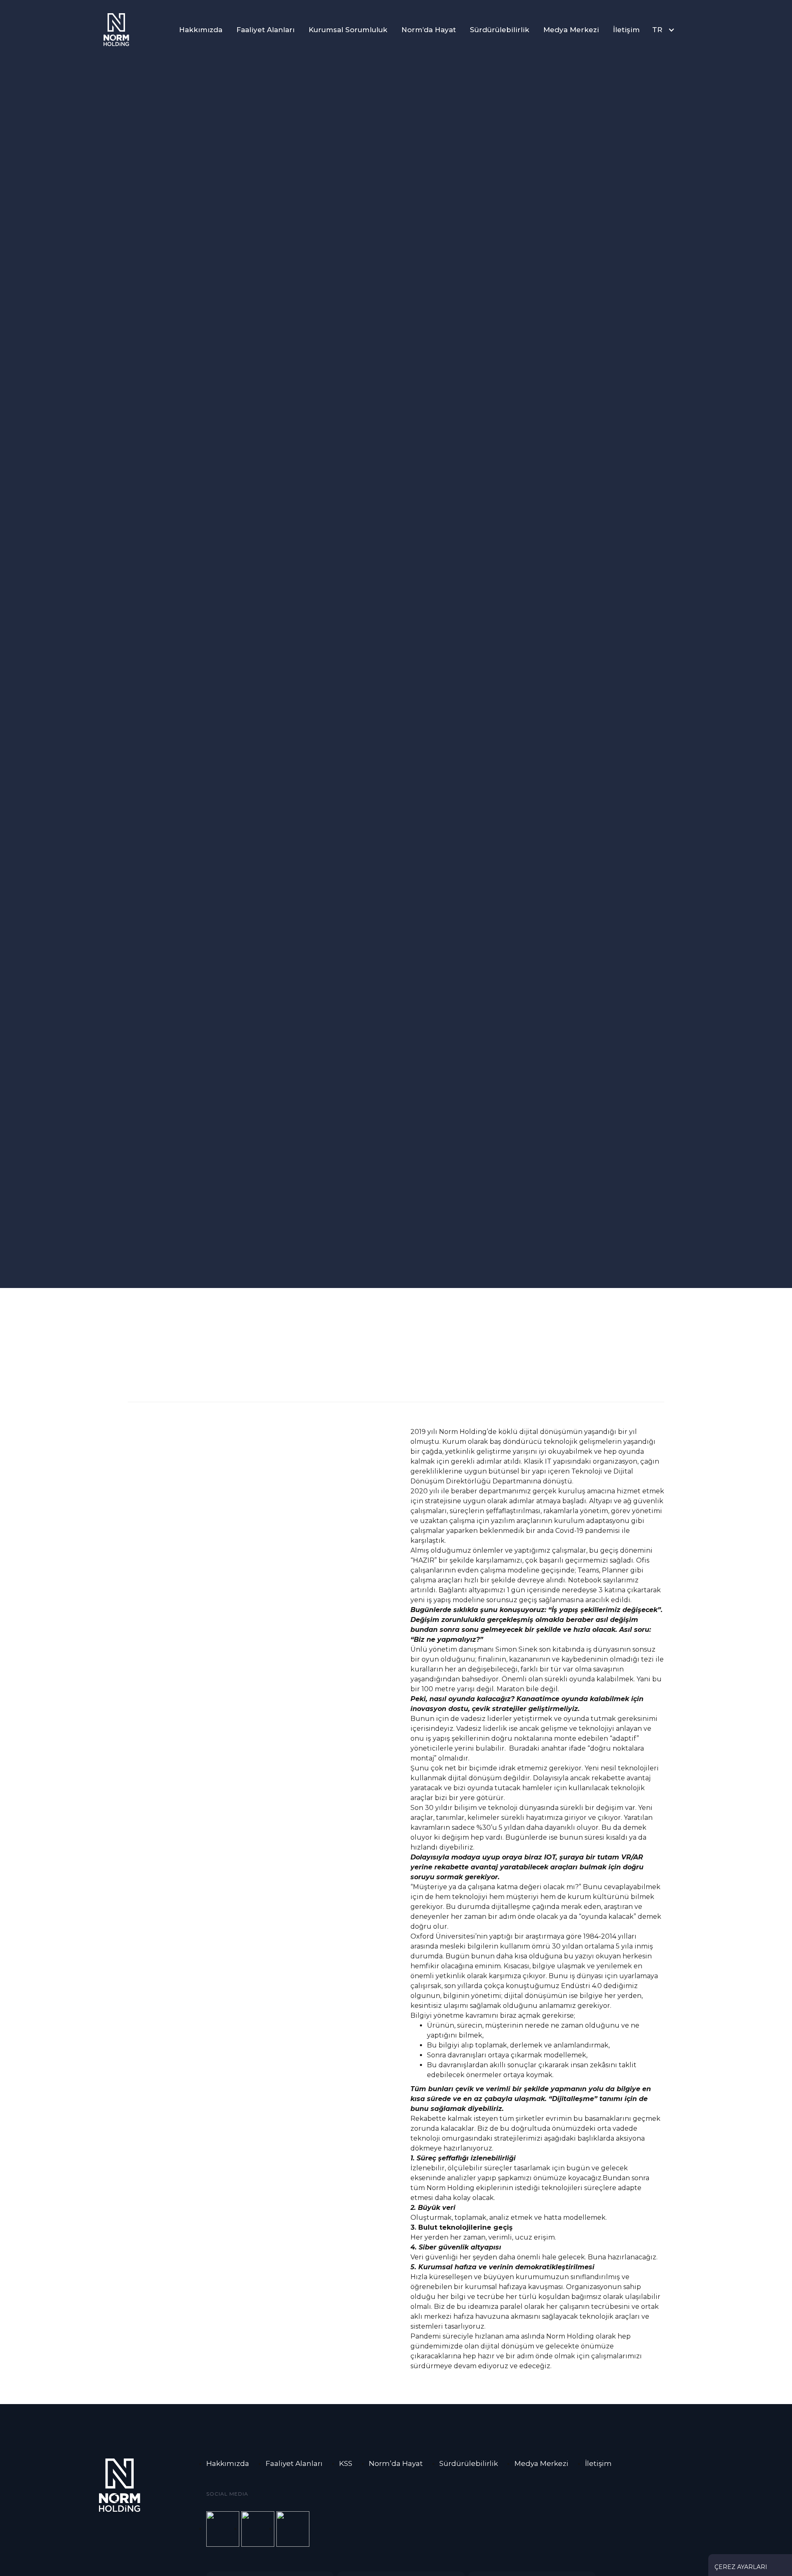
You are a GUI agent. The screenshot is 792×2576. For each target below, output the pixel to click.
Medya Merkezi (571, 30)
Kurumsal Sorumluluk (348, 30)
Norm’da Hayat (429, 30)
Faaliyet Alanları (265, 30)
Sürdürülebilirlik (500, 30)
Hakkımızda (201, 30)
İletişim (626, 30)
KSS (346, 2463)
